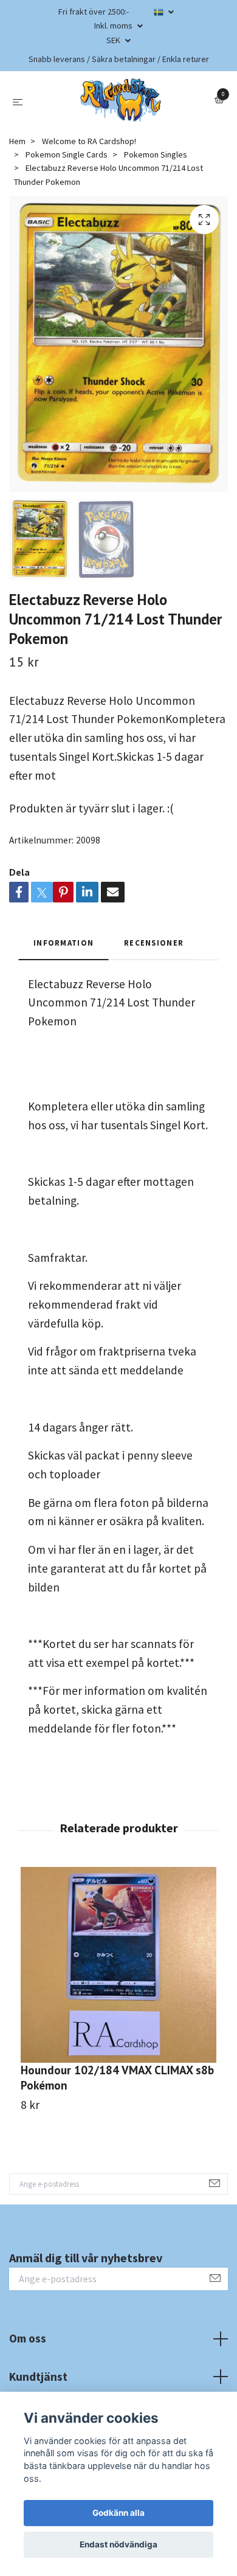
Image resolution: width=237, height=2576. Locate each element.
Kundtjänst (38, 2377)
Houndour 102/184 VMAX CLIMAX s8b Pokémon (117, 2077)
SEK (114, 40)
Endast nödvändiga (118, 2544)
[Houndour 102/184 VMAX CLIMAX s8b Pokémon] (118, 1965)
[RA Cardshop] (121, 100)
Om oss (28, 2338)
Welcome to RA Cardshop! (89, 141)
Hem (17, 141)
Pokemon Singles (156, 154)
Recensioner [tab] (154, 943)
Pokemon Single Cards (67, 154)
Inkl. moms (114, 26)
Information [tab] (64, 943)
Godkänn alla (118, 2513)
